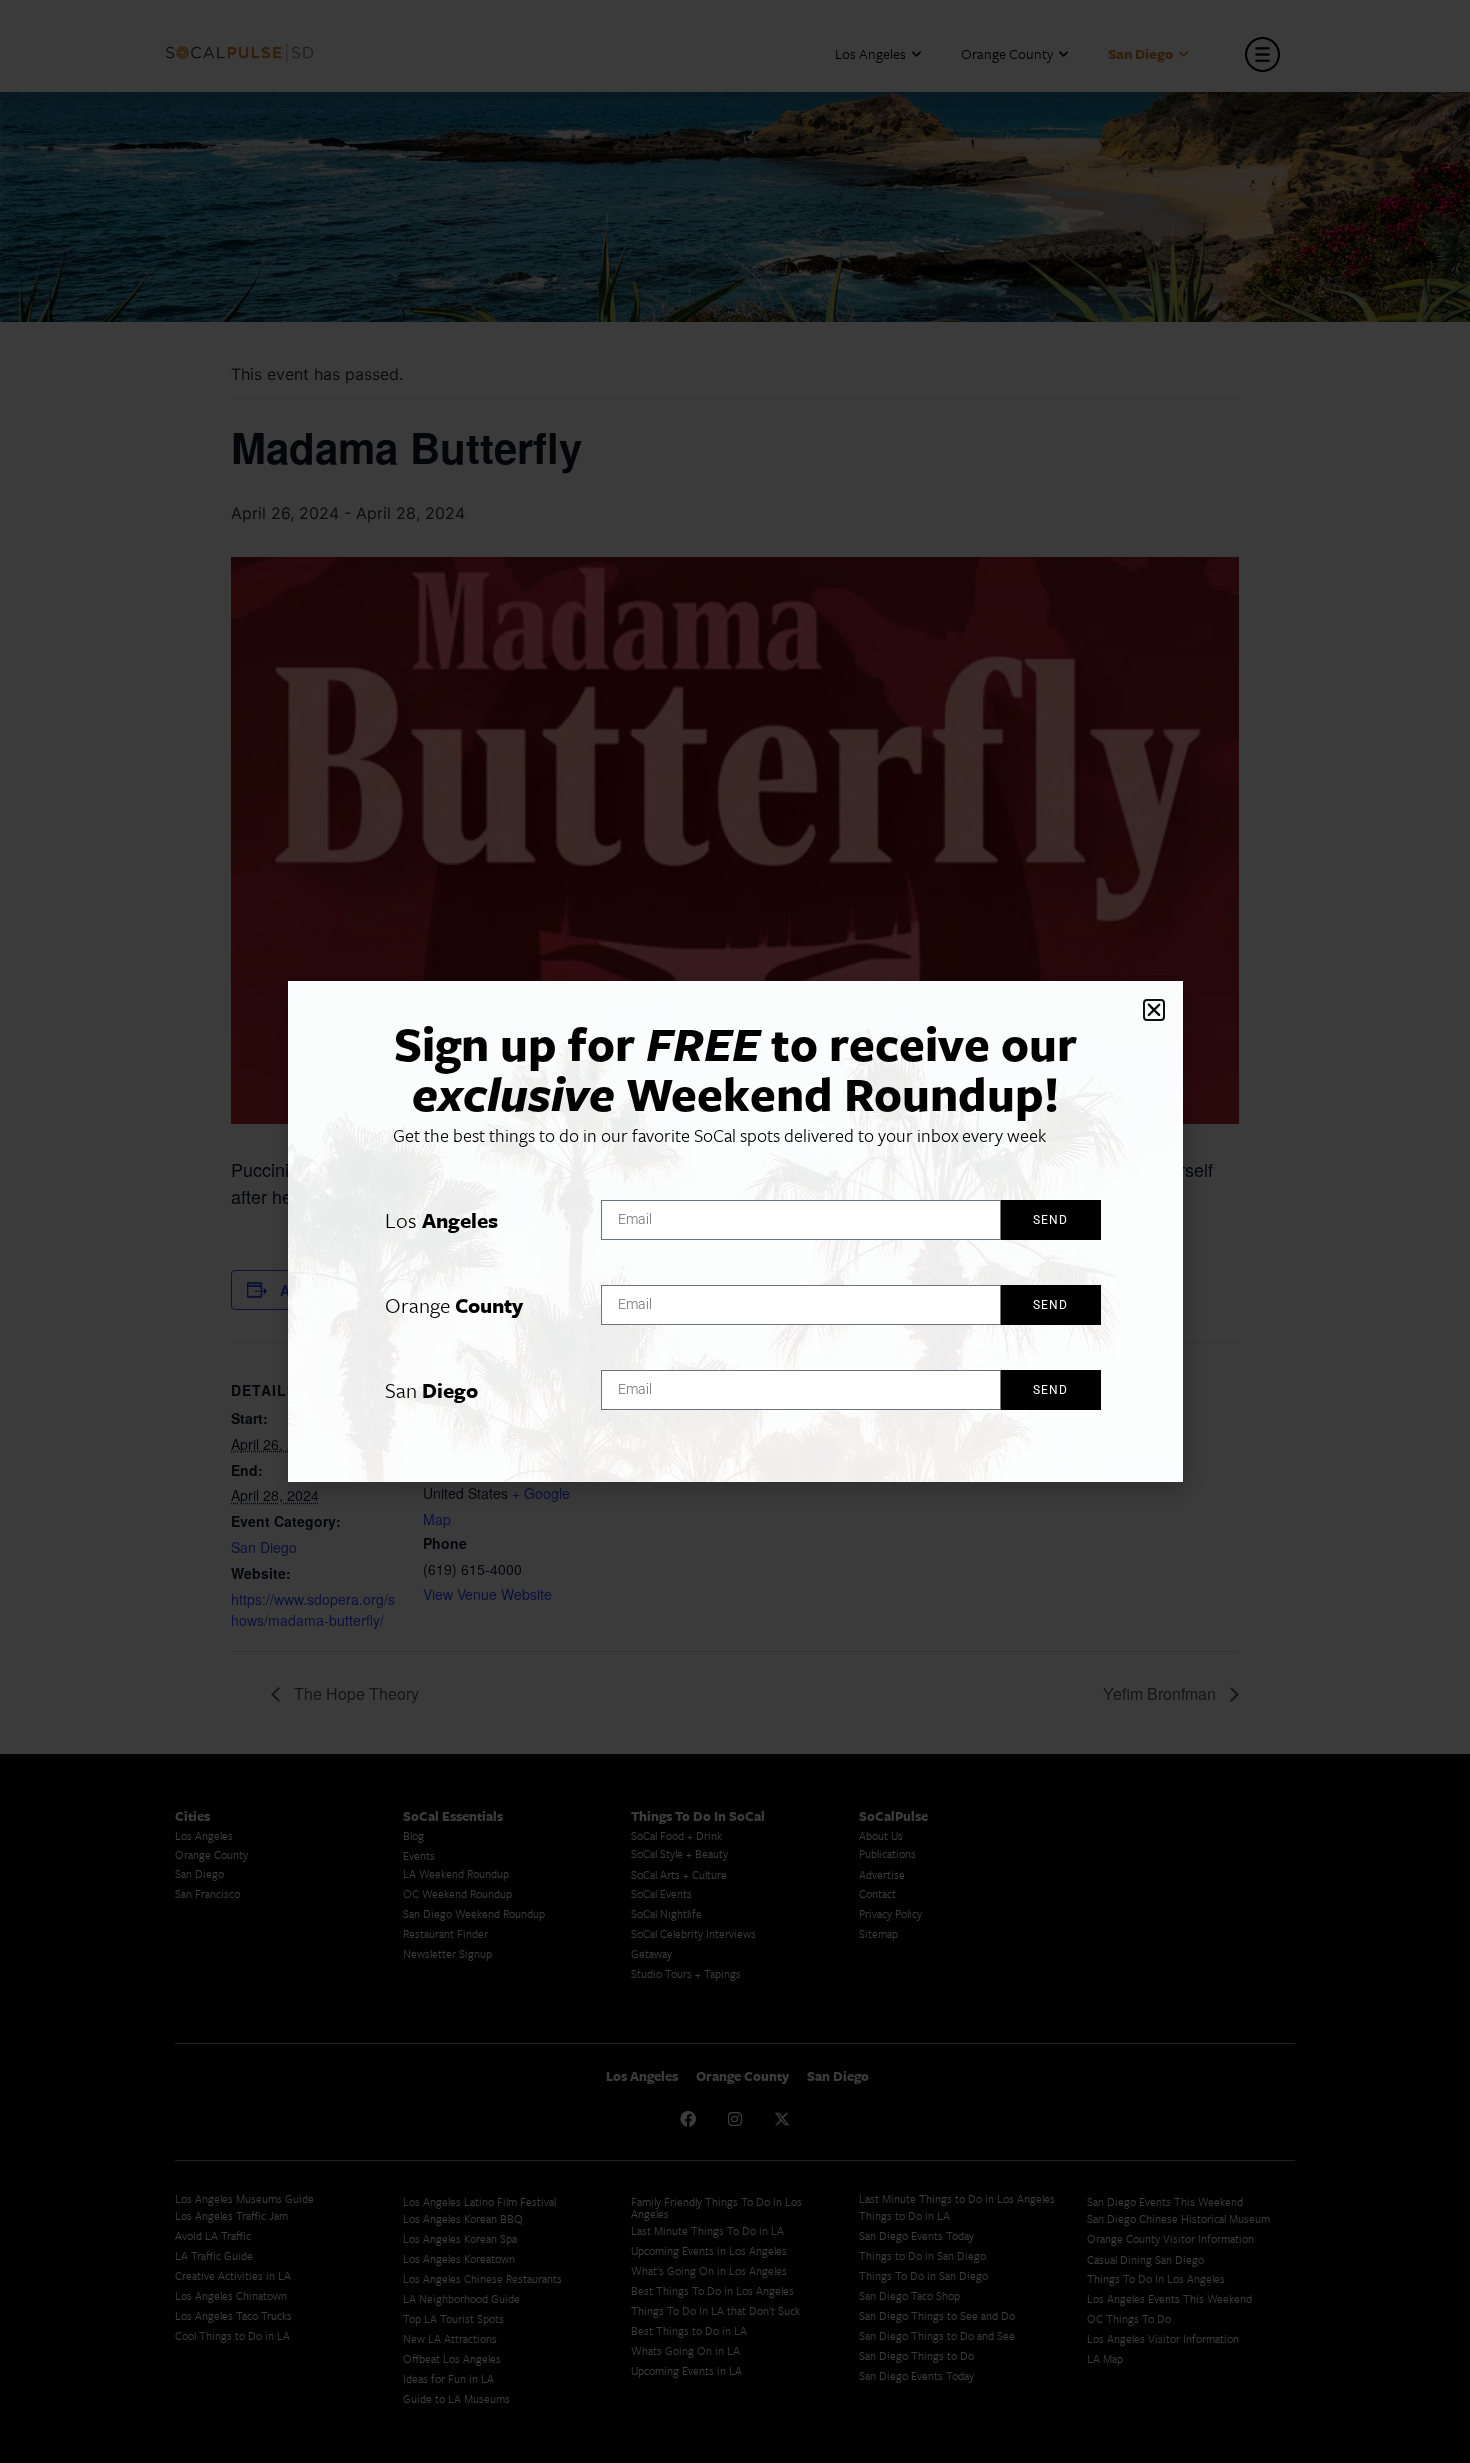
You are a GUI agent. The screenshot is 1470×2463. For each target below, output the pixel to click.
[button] (1154, 1010)
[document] (735, 1231)
